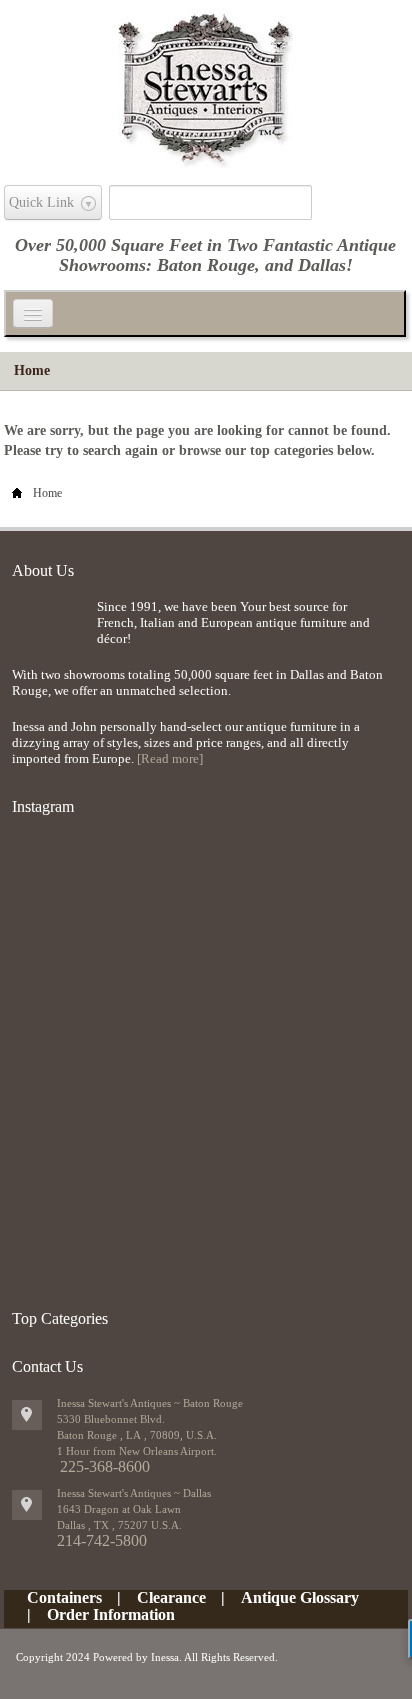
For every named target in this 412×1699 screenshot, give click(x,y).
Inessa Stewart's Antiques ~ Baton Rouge (150, 1403)
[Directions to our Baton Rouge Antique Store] (27, 1415)
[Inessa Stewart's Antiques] (205, 84)
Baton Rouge (206, 265)
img (49, 631)
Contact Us (47, 1366)
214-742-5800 (102, 1540)
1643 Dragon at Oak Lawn (119, 1509)
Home (32, 370)
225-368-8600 (105, 1466)
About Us (43, 570)
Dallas (322, 265)
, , (119, 1525)
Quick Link (41, 202)
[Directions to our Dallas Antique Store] (27, 1505)
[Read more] (170, 758)
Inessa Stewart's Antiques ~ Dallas (134, 1493)
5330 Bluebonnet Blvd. (111, 1419)
